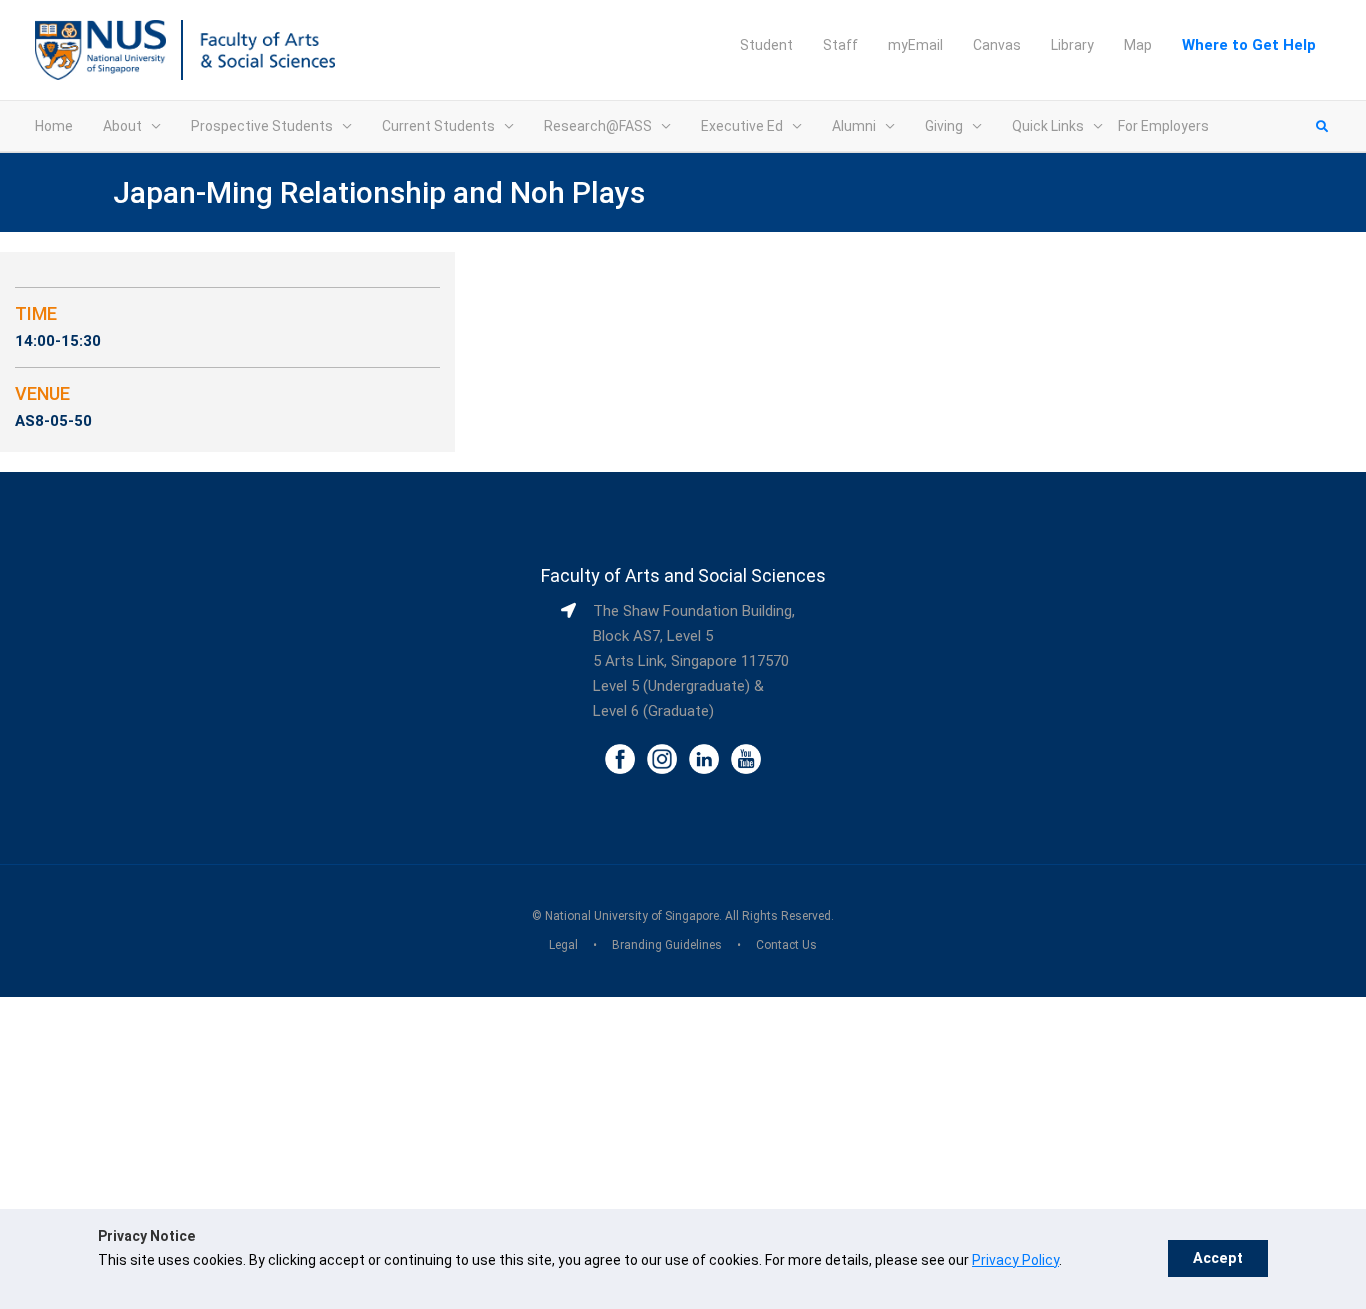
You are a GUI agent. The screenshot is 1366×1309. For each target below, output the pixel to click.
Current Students (438, 126)
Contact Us (786, 945)
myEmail (915, 45)
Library (1072, 45)
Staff (840, 45)
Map (1138, 45)
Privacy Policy (1015, 1260)
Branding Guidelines (667, 945)
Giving (944, 126)
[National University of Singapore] (100, 49)
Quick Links (1048, 126)
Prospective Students (262, 126)
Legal (563, 945)
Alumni (854, 126)
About (122, 126)
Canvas (997, 45)
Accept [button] (1218, 1258)
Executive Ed (742, 126)
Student (766, 45)
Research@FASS (598, 126)
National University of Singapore (632, 916)
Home (54, 126)
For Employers (1163, 126)
